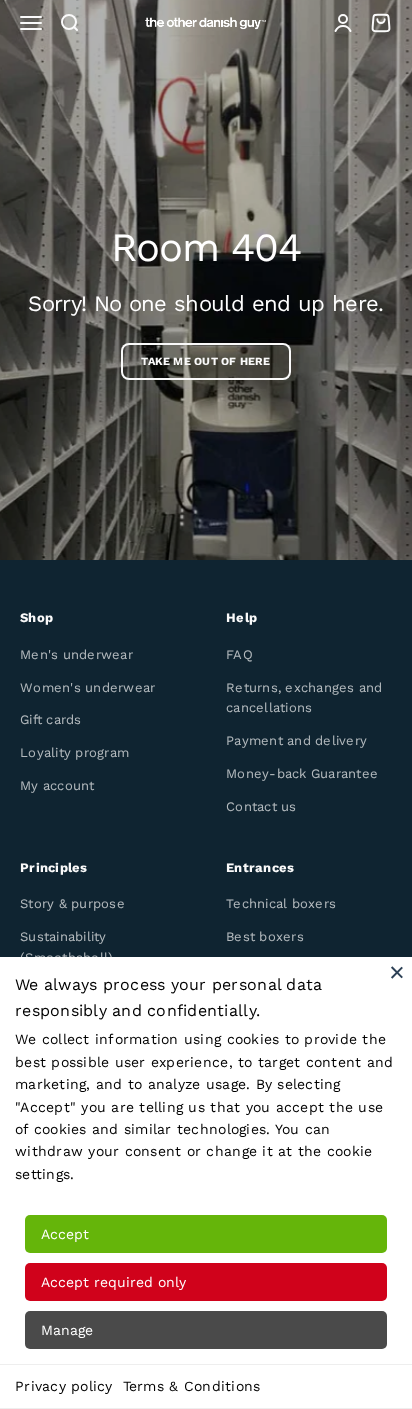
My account (57, 785)
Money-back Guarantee (302, 773)
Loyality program (74, 752)
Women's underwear (87, 687)
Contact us (261, 806)
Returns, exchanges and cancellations (304, 698)
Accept (65, 1234)
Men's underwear (76, 654)
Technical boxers (281, 903)
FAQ (239, 654)
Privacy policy (64, 1386)
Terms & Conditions (192, 1386)
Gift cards (51, 719)
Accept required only (113, 1282)
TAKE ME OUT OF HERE (205, 361)
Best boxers (265, 936)
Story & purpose (72, 903)
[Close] (397, 972)
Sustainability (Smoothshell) (66, 947)
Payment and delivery (296, 740)
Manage (67, 1330)
